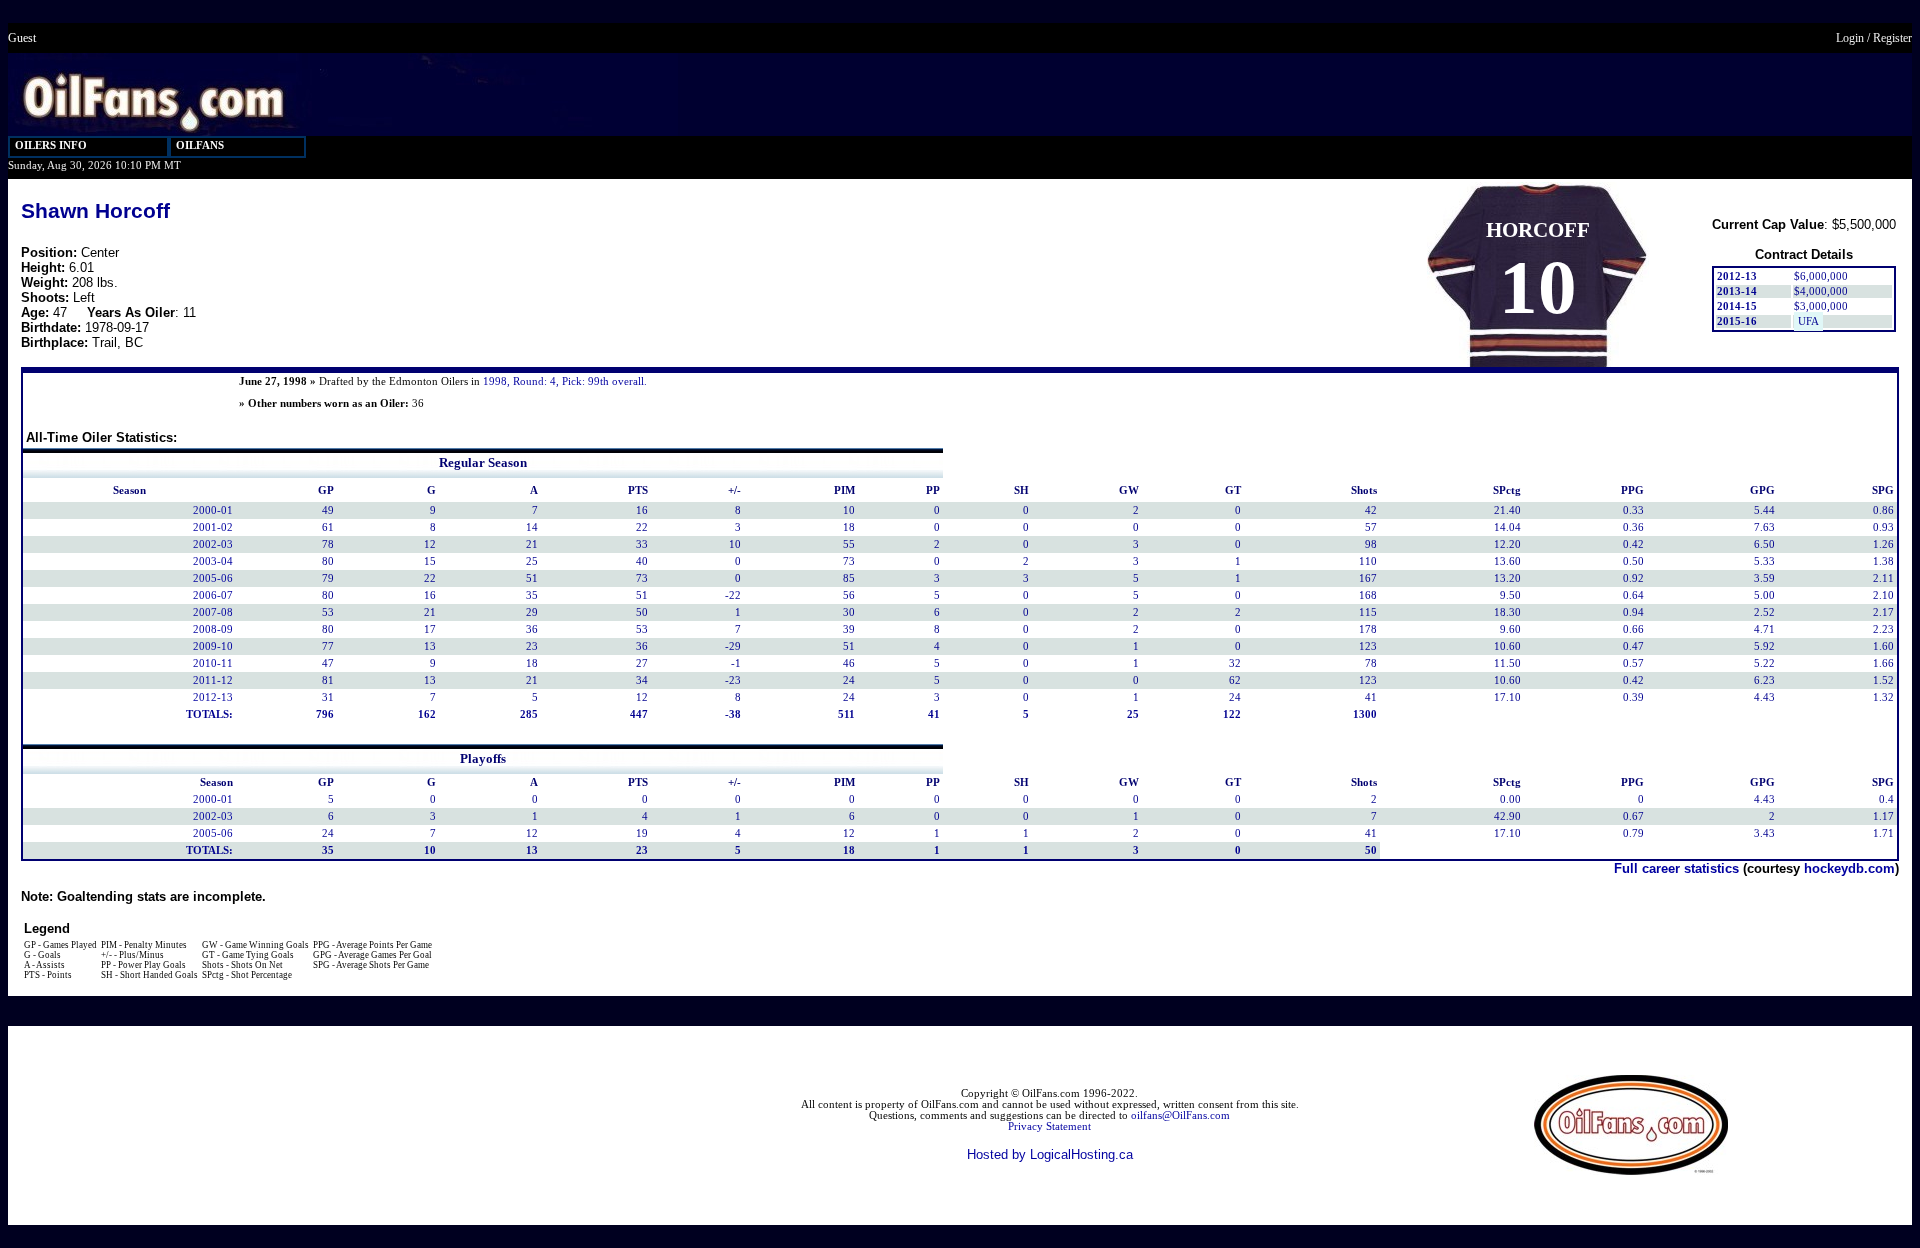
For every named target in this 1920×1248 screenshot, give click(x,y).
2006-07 (213, 595)
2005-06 (213, 578)
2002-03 (213, 544)
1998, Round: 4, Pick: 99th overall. (565, 381)
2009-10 (213, 646)
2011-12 (213, 680)
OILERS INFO (51, 145)
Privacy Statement (1049, 1126)
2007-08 (213, 612)
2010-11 (213, 663)
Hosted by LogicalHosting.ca (1050, 1154)
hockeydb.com (1849, 868)
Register (1892, 38)
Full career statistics (1676, 868)
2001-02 (213, 527)
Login (1850, 38)
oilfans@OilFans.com (1180, 1115)
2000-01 (213, 510)
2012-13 (213, 697)
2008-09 (213, 629)
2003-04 (213, 561)
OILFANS (200, 145)
